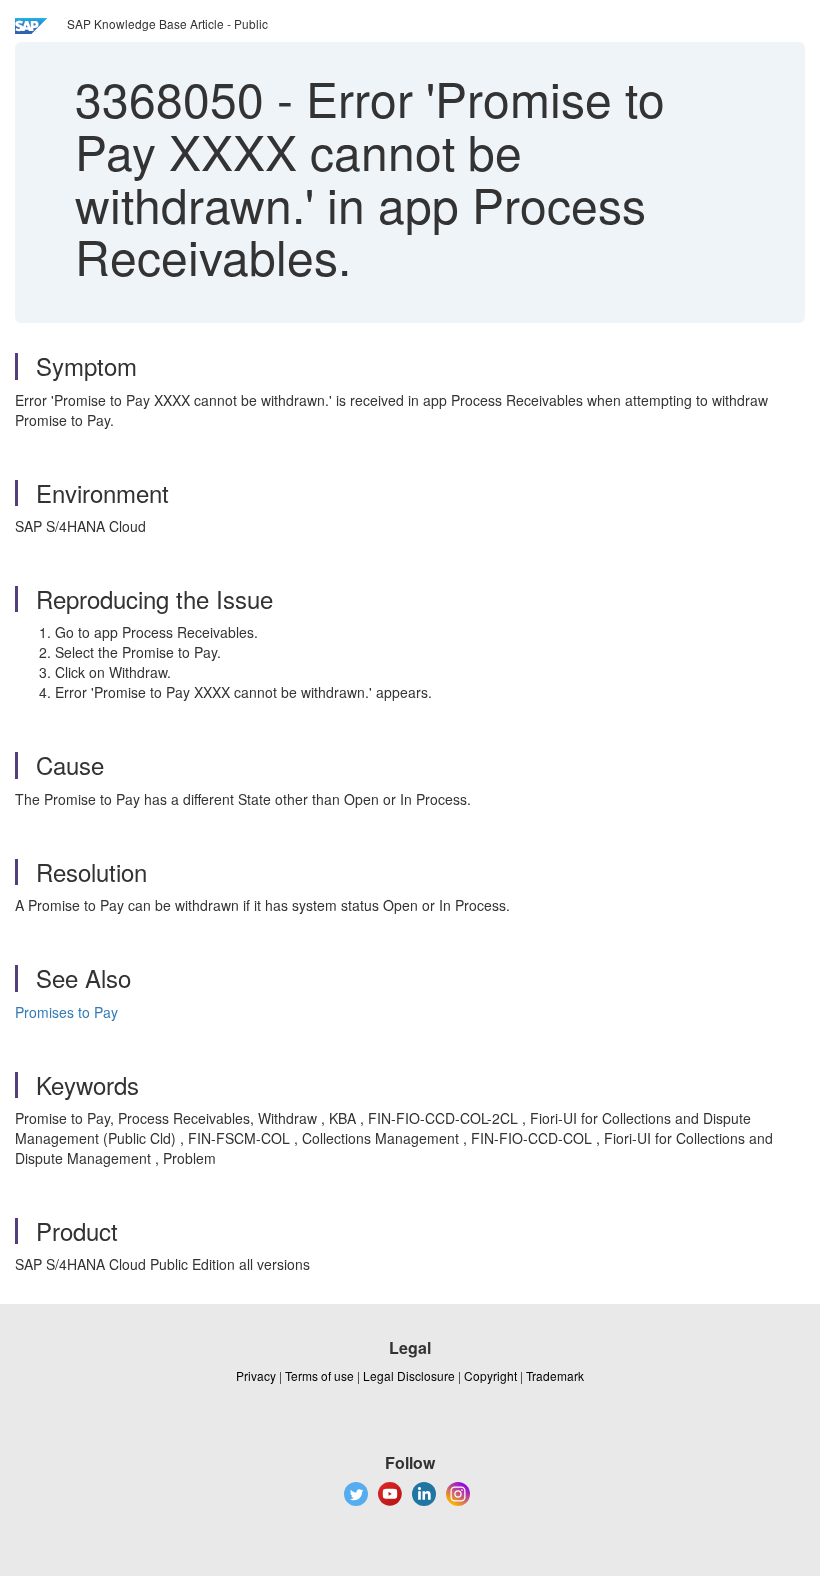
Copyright (490, 1375)
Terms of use (319, 1375)
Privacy (256, 1375)
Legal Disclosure (409, 1375)
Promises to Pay (66, 1012)
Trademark (555, 1375)
